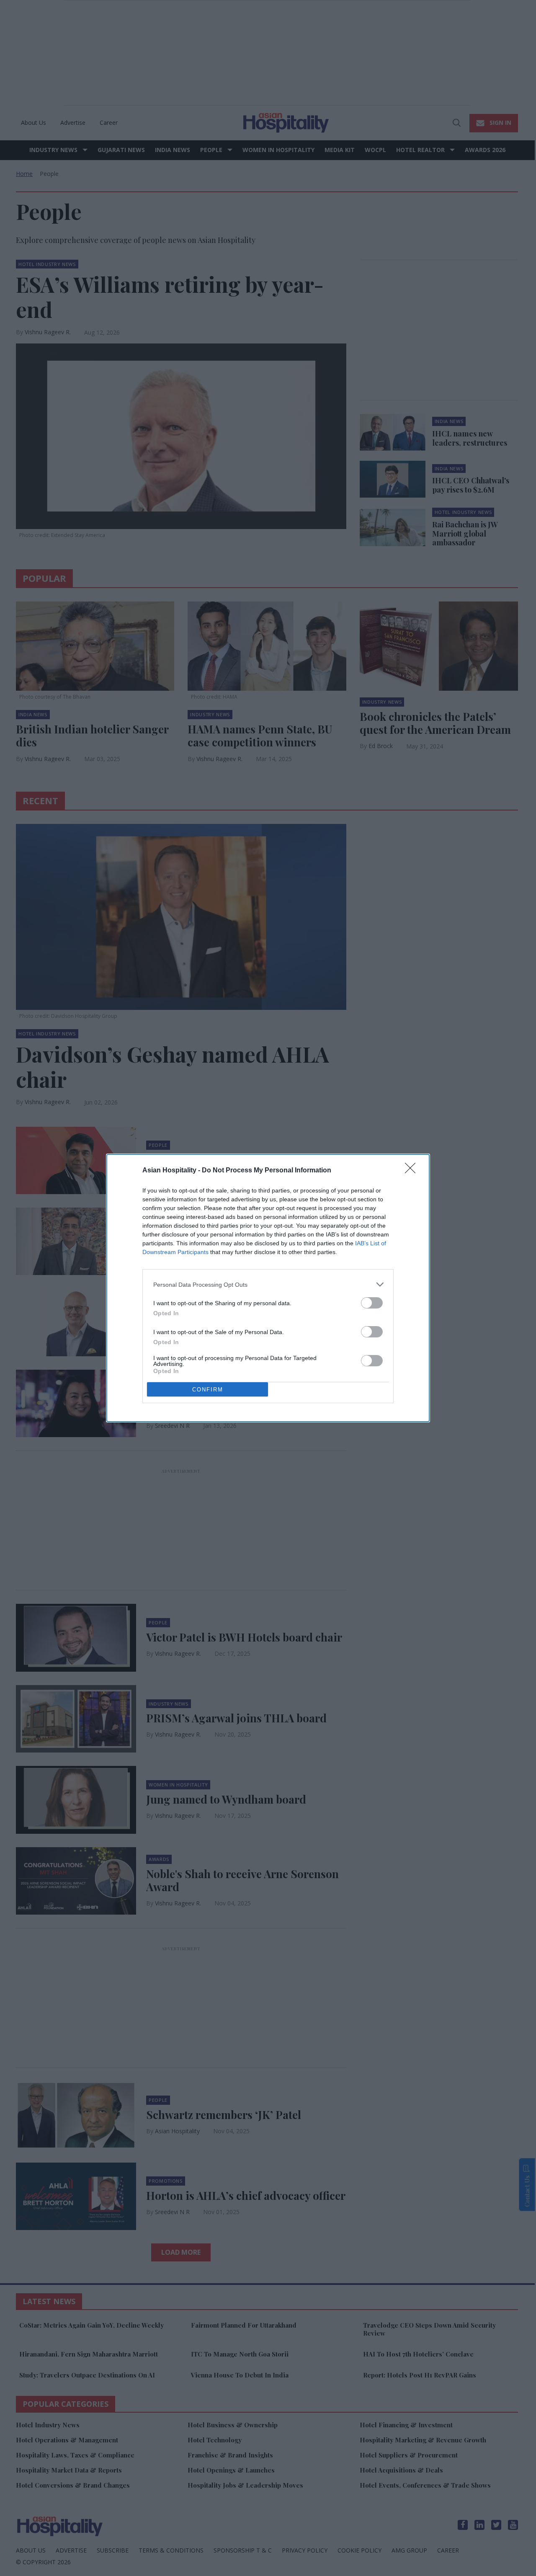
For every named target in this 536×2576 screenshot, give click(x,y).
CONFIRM (208, 1390)
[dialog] (268, 1288)
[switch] (372, 1303)
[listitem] (268, 1284)
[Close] (413, 1171)
